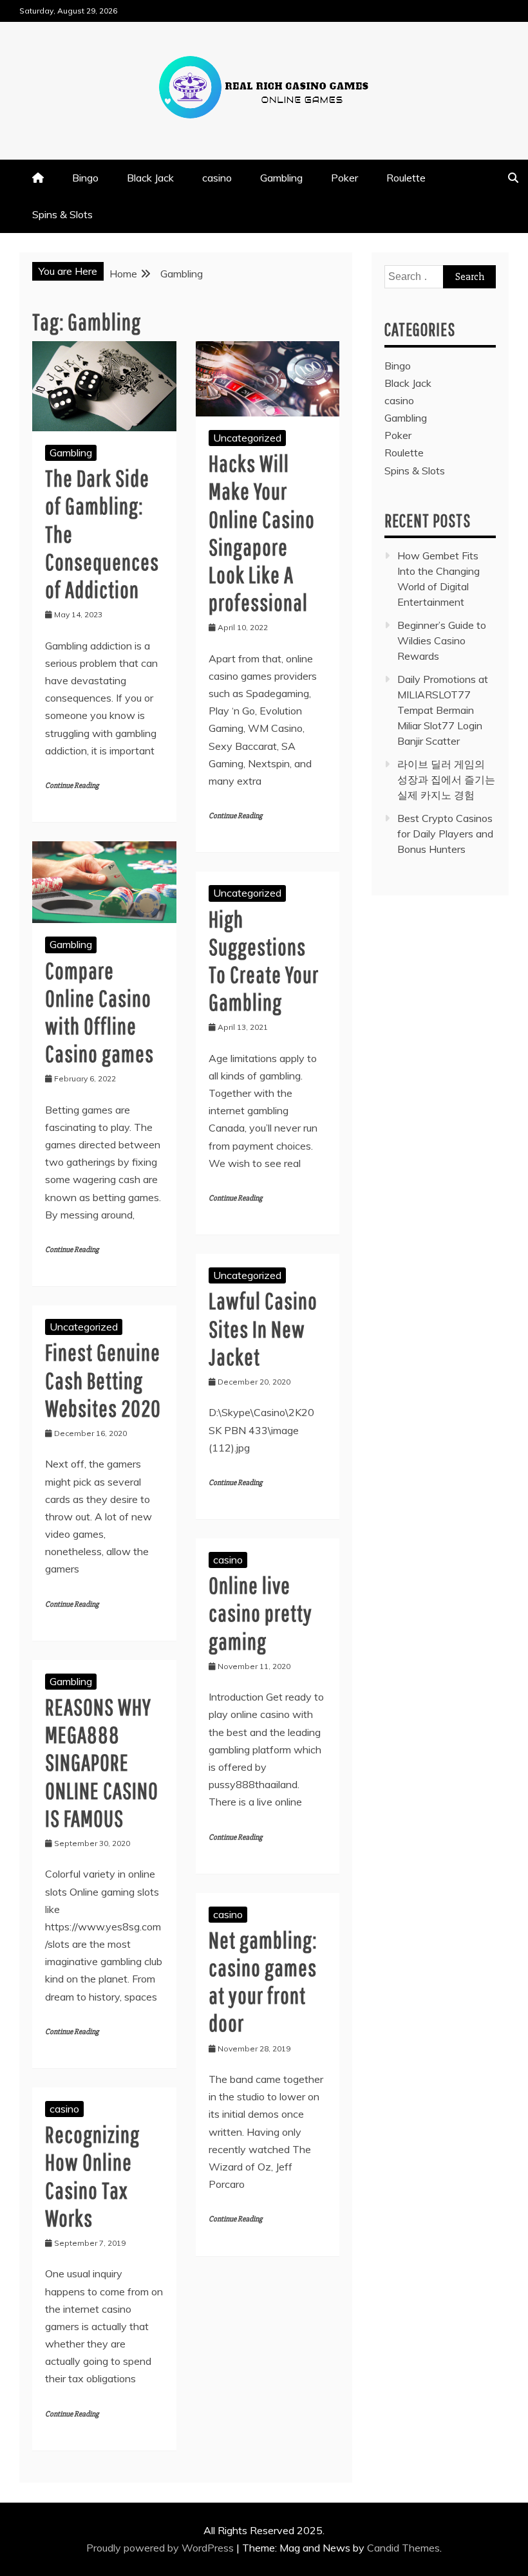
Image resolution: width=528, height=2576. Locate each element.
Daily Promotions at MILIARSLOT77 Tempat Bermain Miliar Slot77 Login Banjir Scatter (443, 710)
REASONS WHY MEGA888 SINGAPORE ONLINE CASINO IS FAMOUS (102, 1762)
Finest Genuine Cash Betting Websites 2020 (103, 1380)
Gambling (281, 178)
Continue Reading (72, 786)
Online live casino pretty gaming (260, 1613)
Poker (344, 178)
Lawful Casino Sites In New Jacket (263, 1328)
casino (217, 178)
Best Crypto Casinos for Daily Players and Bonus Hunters (445, 834)
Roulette (406, 178)
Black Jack (150, 178)
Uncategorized (247, 438)
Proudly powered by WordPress (161, 2548)
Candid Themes (403, 2548)
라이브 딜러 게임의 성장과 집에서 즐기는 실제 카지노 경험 (446, 779)
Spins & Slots (62, 214)
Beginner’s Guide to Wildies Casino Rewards (442, 640)
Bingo (85, 178)
